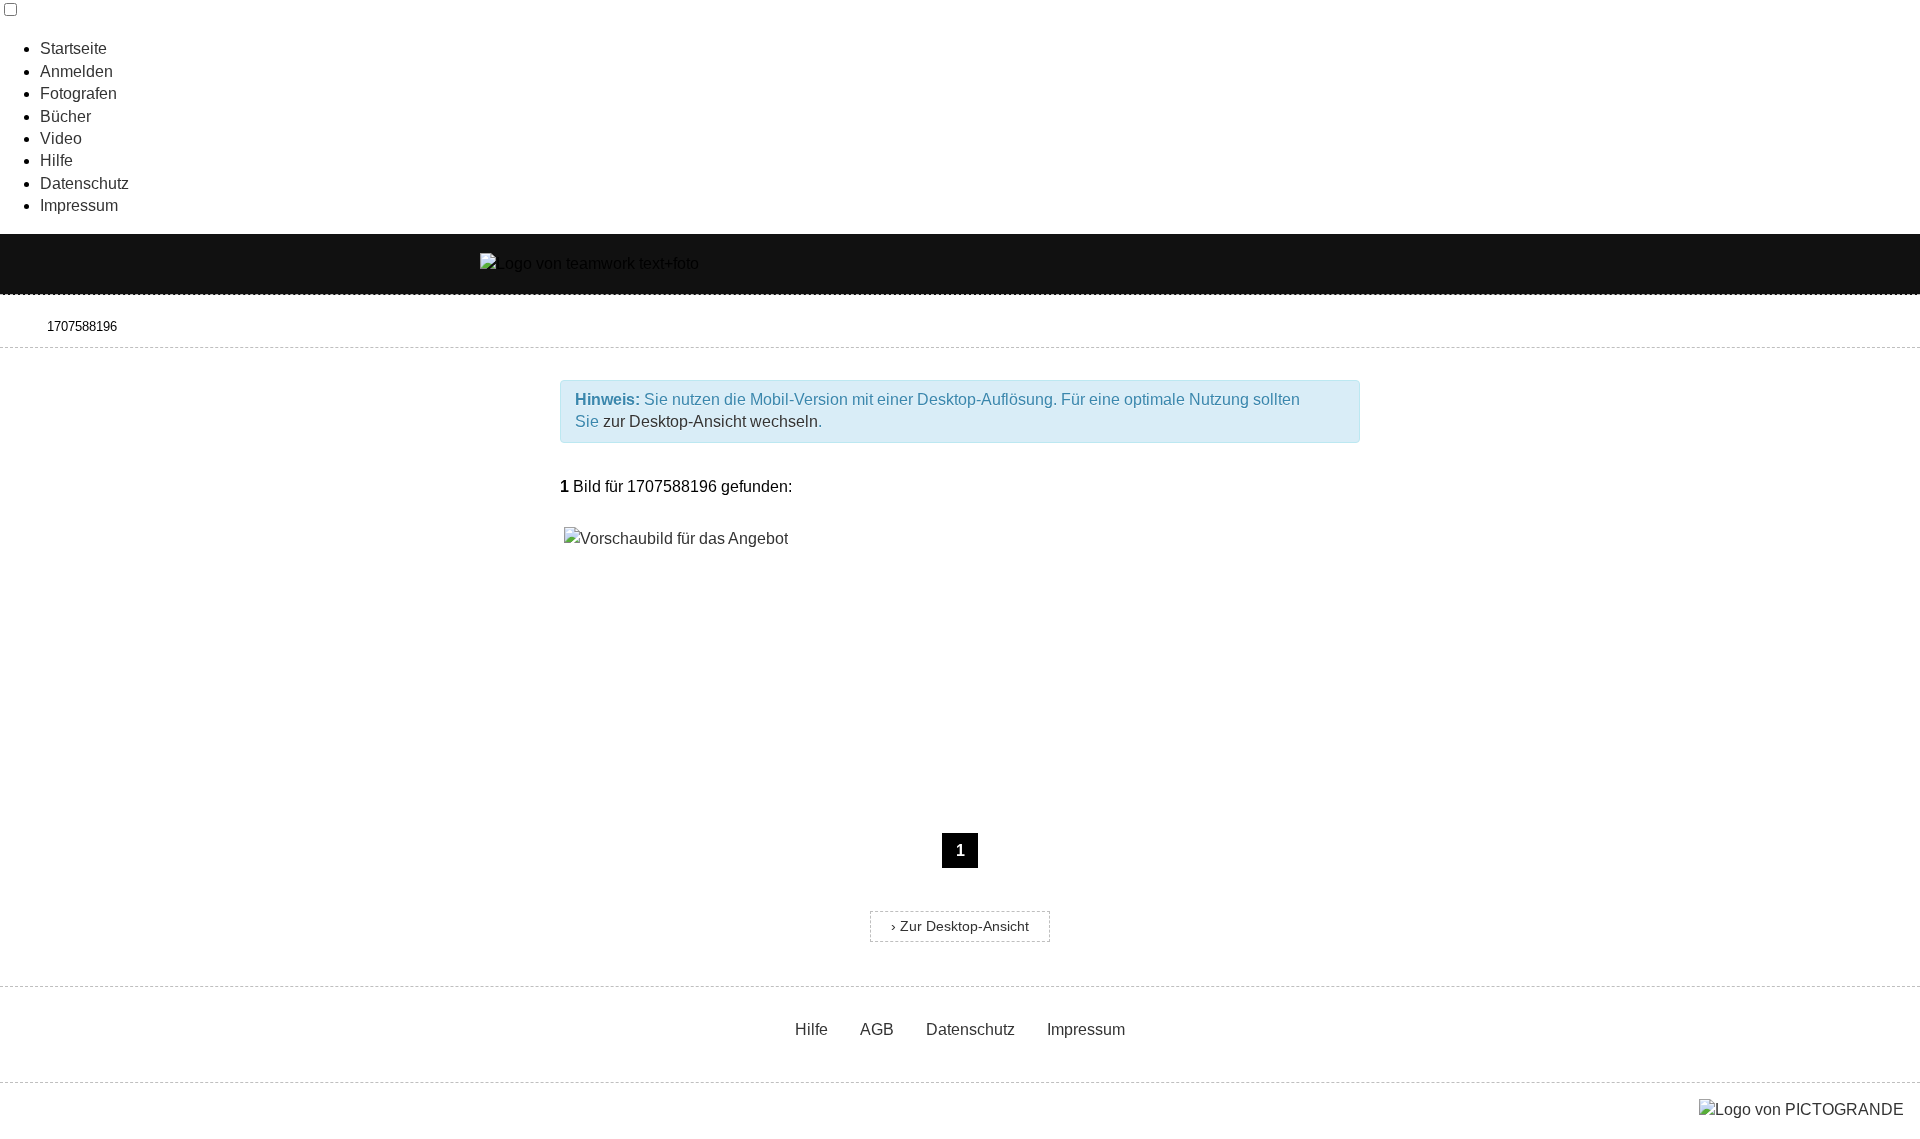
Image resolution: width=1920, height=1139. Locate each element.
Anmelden (76, 71)
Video (61, 138)
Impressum (79, 205)
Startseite (73, 48)
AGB (877, 1029)
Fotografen (78, 93)
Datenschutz (84, 183)
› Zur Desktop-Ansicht (960, 926)
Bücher (65, 116)
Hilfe (56, 160)
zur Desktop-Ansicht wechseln (710, 421)
